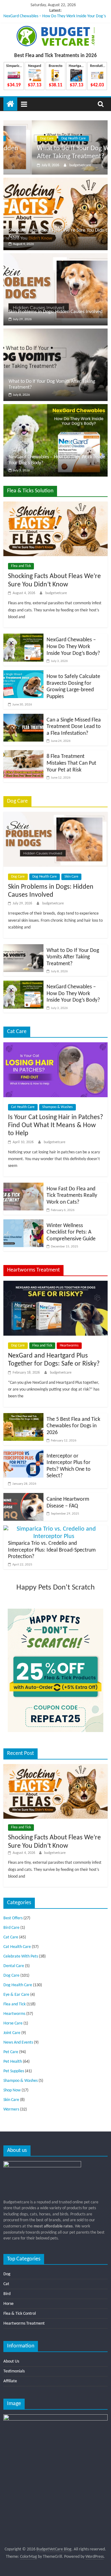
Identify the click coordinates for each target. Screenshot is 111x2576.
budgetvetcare (52, 165)
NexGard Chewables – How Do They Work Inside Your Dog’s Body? (73, 647)
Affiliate (10, 2381)
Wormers (11, 2109)
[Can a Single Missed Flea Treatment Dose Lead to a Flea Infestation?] (23, 717)
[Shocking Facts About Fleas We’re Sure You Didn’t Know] (55, 181)
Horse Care (13, 2023)
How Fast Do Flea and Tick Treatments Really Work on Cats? (72, 1196)
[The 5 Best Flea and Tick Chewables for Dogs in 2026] (23, 1417)
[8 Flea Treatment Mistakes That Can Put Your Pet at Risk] (23, 754)
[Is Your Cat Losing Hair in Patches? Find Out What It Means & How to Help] (55, 1046)
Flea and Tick (21, 566)
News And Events (18, 2043)
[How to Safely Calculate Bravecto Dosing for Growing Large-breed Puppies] (23, 674)
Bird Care (11, 1928)
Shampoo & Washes (58, 1107)
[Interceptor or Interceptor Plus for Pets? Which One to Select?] (23, 1453)
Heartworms (69, 1346)
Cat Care (11, 1937)
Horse (8, 2304)
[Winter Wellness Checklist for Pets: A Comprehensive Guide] (23, 1223)
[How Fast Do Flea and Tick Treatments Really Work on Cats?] (23, 1186)
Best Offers (13, 1918)
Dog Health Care (45, 139)
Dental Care (14, 1966)
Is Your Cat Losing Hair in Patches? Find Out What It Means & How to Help (55, 1126)
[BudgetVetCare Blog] (10, 104)
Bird (7, 2294)
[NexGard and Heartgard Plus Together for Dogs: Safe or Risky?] (55, 1284)
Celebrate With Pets (21, 1956)
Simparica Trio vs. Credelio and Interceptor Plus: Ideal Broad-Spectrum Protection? (52, 1550)
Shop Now (12, 2090)
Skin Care (71, 877)
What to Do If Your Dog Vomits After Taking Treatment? (73, 957)
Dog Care (18, 139)
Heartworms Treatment (24, 2324)
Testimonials (14, 2371)
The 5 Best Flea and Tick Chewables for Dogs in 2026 (73, 1426)
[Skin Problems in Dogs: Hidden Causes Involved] (55, 257)
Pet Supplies (14, 2071)
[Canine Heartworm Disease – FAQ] (23, 1497)
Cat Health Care (23, 1107)
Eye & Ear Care (16, 1995)
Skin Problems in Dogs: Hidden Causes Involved (55, 312)
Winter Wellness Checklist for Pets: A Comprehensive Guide (71, 1232)
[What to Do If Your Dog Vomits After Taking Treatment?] (55, 124)
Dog (7, 2274)
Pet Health (13, 2062)
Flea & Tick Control (20, 2314)
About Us (11, 2361)
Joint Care (12, 2033)
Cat (6, 2284)
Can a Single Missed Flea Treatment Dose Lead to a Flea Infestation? (74, 727)
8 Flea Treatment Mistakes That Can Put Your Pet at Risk (71, 763)
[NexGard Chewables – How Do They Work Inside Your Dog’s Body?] (55, 408)
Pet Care (11, 2052)
